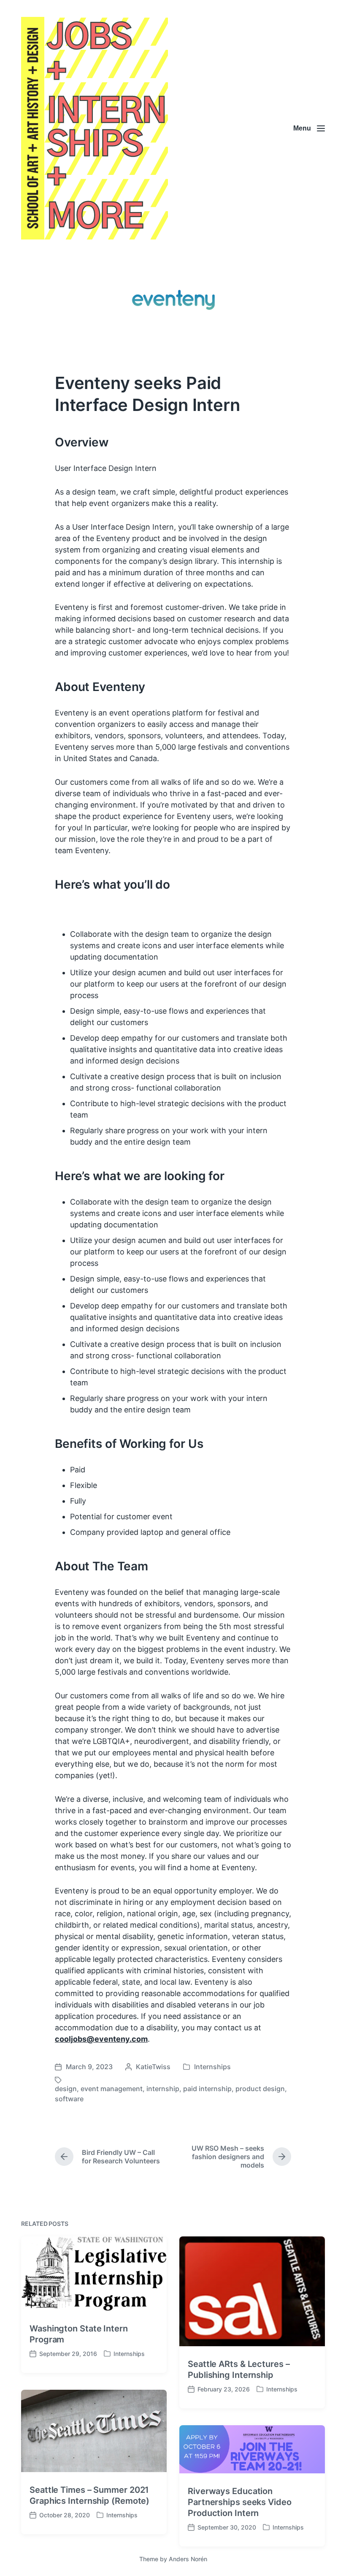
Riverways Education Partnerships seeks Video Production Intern (240, 2502)
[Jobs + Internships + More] (95, 128)
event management (112, 2089)
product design (260, 2089)
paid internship (207, 2089)
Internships (212, 2067)
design (66, 2089)
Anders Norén (188, 2559)
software (69, 2099)
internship (163, 2089)
